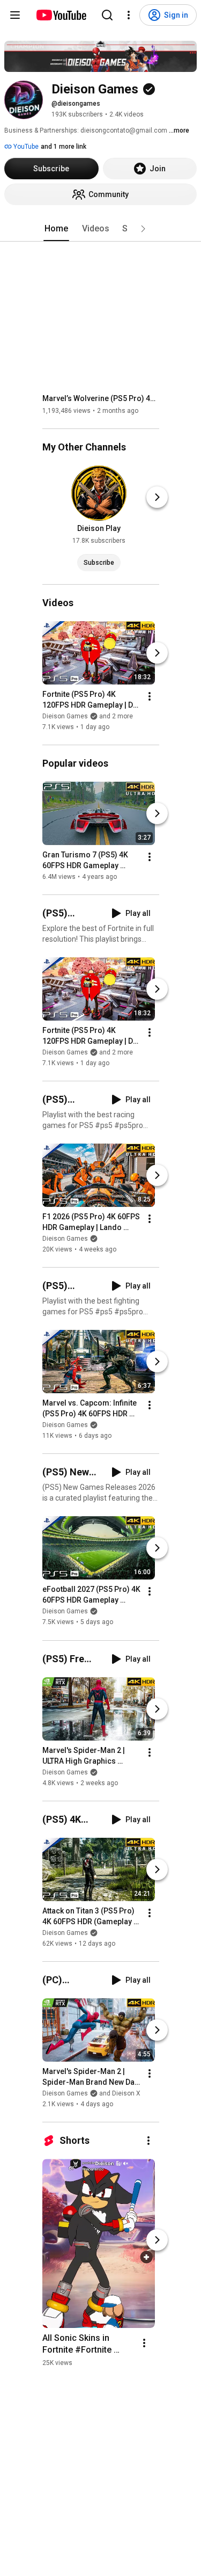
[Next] (157, 497)
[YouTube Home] (61, 15)
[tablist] (101, 229)
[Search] (107, 15)
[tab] (56, 229)
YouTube (25, 147)
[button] (143, 229)
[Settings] (129, 15)
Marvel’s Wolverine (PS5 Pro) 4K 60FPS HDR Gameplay (101, 398)
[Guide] (15, 15)
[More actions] (150, 696)
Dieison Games (65, 1239)
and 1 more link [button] (64, 147)
